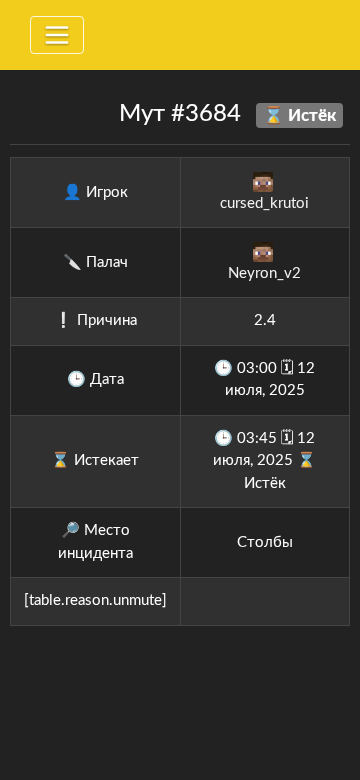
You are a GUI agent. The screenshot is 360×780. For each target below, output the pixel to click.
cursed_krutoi (264, 203)
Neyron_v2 (264, 273)
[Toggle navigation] (57, 35)
